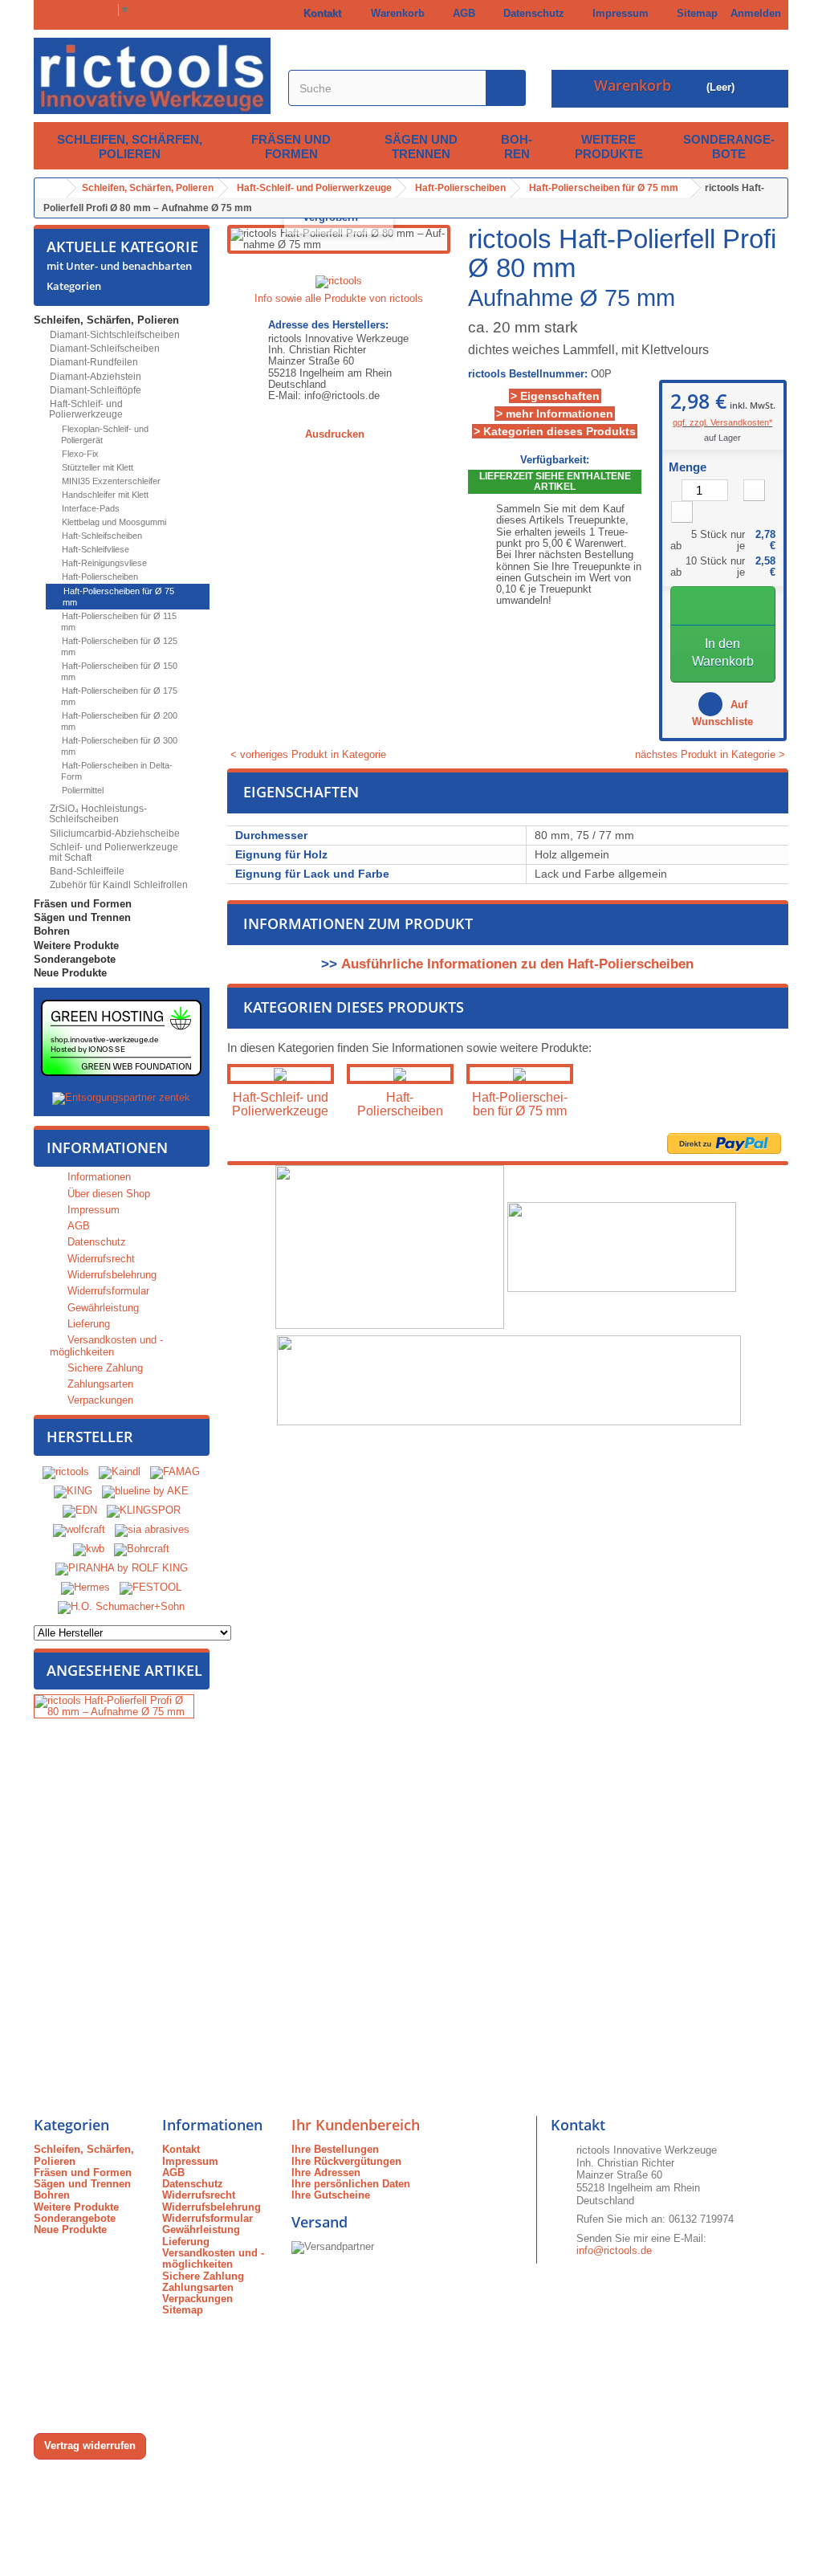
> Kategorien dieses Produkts (555, 431)
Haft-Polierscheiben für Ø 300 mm (118, 746)
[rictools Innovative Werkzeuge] (152, 76)
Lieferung (87, 1324)
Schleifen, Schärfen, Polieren (130, 147)
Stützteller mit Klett (96, 467)
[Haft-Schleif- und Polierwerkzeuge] (281, 1074)
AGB (461, 13)
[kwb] (89, 1549)
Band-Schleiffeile (86, 871)
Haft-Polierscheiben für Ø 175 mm (118, 696)
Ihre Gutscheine (331, 2195)
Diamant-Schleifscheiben (104, 348)
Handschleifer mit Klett (104, 495)
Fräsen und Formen (291, 147)
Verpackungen (99, 1400)
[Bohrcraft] (142, 1549)
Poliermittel (81, 790)
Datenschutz (531, 13)
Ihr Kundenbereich (356, 2125)
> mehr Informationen (555, 414)
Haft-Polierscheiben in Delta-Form (116, 771)
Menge (688, 467)
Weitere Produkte (609, 147)
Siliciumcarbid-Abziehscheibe (114, 834)
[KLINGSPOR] (144, 1510)
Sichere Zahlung (104, 1368)
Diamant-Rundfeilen (93, 362)
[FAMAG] (175, 1471)
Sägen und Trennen (421, 147)
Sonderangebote (729, 147)
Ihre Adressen (326, 2172)
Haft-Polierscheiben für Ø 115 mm (118, 622)
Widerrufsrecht (100, 1259)
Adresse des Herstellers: (328, 325)
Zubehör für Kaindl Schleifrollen (118, 885)
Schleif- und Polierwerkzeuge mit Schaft (113, 852)
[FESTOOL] (151, 1587)
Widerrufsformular (107, 1291)
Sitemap (694, 13)
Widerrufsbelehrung (110, 1275)
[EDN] (80, 1510)
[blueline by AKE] (145, 1491)
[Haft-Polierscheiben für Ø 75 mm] (520, 1074)
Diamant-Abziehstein (94, 377)
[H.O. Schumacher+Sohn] (121, 1606)
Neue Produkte (70, 973)
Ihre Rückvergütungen (346, 2161)
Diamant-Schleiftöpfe (94, 390)
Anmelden (756, 13)
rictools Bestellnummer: (528, 374)
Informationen (107, 1147)
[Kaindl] (120, 1471)
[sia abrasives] (152, 1529)
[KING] (73, 1491)
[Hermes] (85, 1587)
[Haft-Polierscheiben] (400, 1074)
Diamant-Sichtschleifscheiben (114, 335)
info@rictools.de (614, 2250)
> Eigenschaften (555, 396)
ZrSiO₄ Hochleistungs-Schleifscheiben (97, 814)
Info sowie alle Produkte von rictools (339, 298)
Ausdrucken (335, 434)
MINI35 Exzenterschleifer (110, 481)
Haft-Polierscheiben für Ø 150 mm (118, 671)
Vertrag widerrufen (90, 2446)
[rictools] (66, 1471)
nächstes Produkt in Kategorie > (712, 755)
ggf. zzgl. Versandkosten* (722, 422)
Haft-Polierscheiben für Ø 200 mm (118, 721)
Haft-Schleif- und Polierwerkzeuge (85, 409)
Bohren (517, 147)
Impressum (617, 13)
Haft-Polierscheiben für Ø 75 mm (118, 597)
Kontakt (319, 13)
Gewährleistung (102, 1308)
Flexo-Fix (79, 454)
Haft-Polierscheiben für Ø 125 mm (118, 646)
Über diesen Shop (107, 1194)
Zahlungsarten (99, 1384)
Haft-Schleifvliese (94, 549)
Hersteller (90, 1437)
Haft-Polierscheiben (99, 577)
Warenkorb (395, 13)
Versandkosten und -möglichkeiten (106, 1345)
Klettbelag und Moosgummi (113, 522)
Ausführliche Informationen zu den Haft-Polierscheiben (517, 964)
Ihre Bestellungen (335, 2149)
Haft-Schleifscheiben (101, 536)
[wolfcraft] (79, 1529)
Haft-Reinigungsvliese (103, 563)
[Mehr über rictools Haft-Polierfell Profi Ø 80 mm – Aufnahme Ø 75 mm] (114, 1707)
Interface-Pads (90, 508)
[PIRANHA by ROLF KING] (122, 1568)
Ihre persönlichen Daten (351, 2184)
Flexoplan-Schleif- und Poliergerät (104, 434)
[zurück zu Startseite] (51, 188)
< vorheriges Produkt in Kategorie (307, 754)
